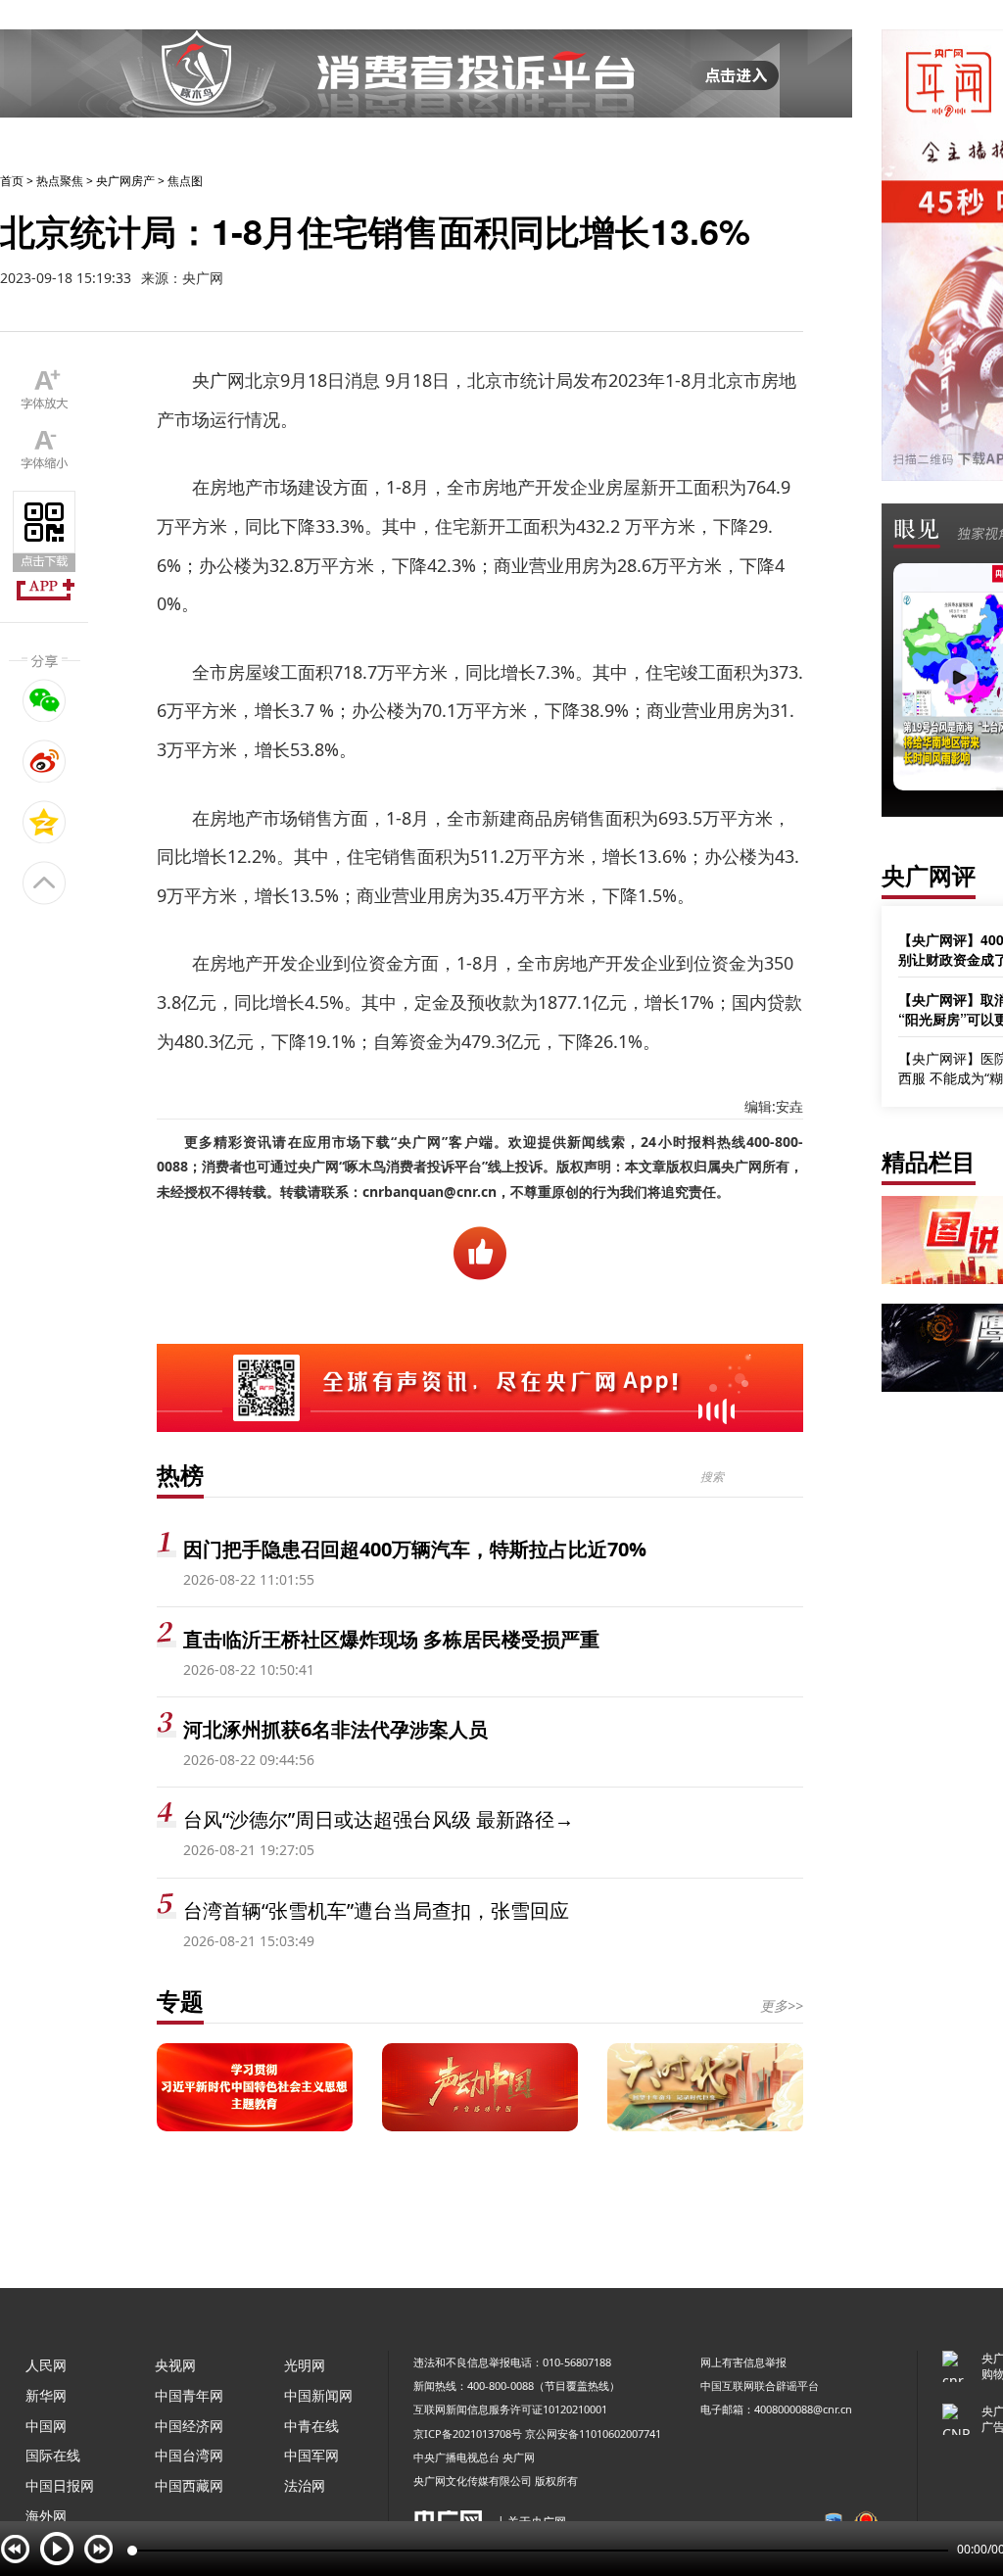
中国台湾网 (189, 2455)
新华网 (46, 2395)
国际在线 (53, 2455)
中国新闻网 (318, 2395)
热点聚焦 (60, 181)
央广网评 (929, 875)
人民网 (46, 2365)
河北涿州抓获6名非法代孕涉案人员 (335, 1729)
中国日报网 (60, 2485)
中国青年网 (189, 2395)
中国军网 (311, 2455)
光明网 (305, 2365)
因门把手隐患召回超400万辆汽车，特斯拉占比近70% (415, 1549)
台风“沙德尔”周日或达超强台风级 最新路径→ (379, 1819)
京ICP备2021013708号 (468, 2433)
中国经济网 (189, 2426)
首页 (12, 181)
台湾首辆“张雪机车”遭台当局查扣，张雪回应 (376, 1910)
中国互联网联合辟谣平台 (760, 2385)
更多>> (782, 2005)
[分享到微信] (45, 700)
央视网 (175, 2365)
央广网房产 (125, 181)
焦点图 (185, 181)
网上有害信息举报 (743, 2362)
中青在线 (311, 2426)
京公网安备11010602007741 (593, 2433)
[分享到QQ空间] (45, 822)
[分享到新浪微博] (45, 761)
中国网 (46, 2426)
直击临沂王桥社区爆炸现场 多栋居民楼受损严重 (391, 1639)
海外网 (46, 2516)
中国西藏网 (189, 2485)
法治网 (305, 2485)
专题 (180, 2001)
